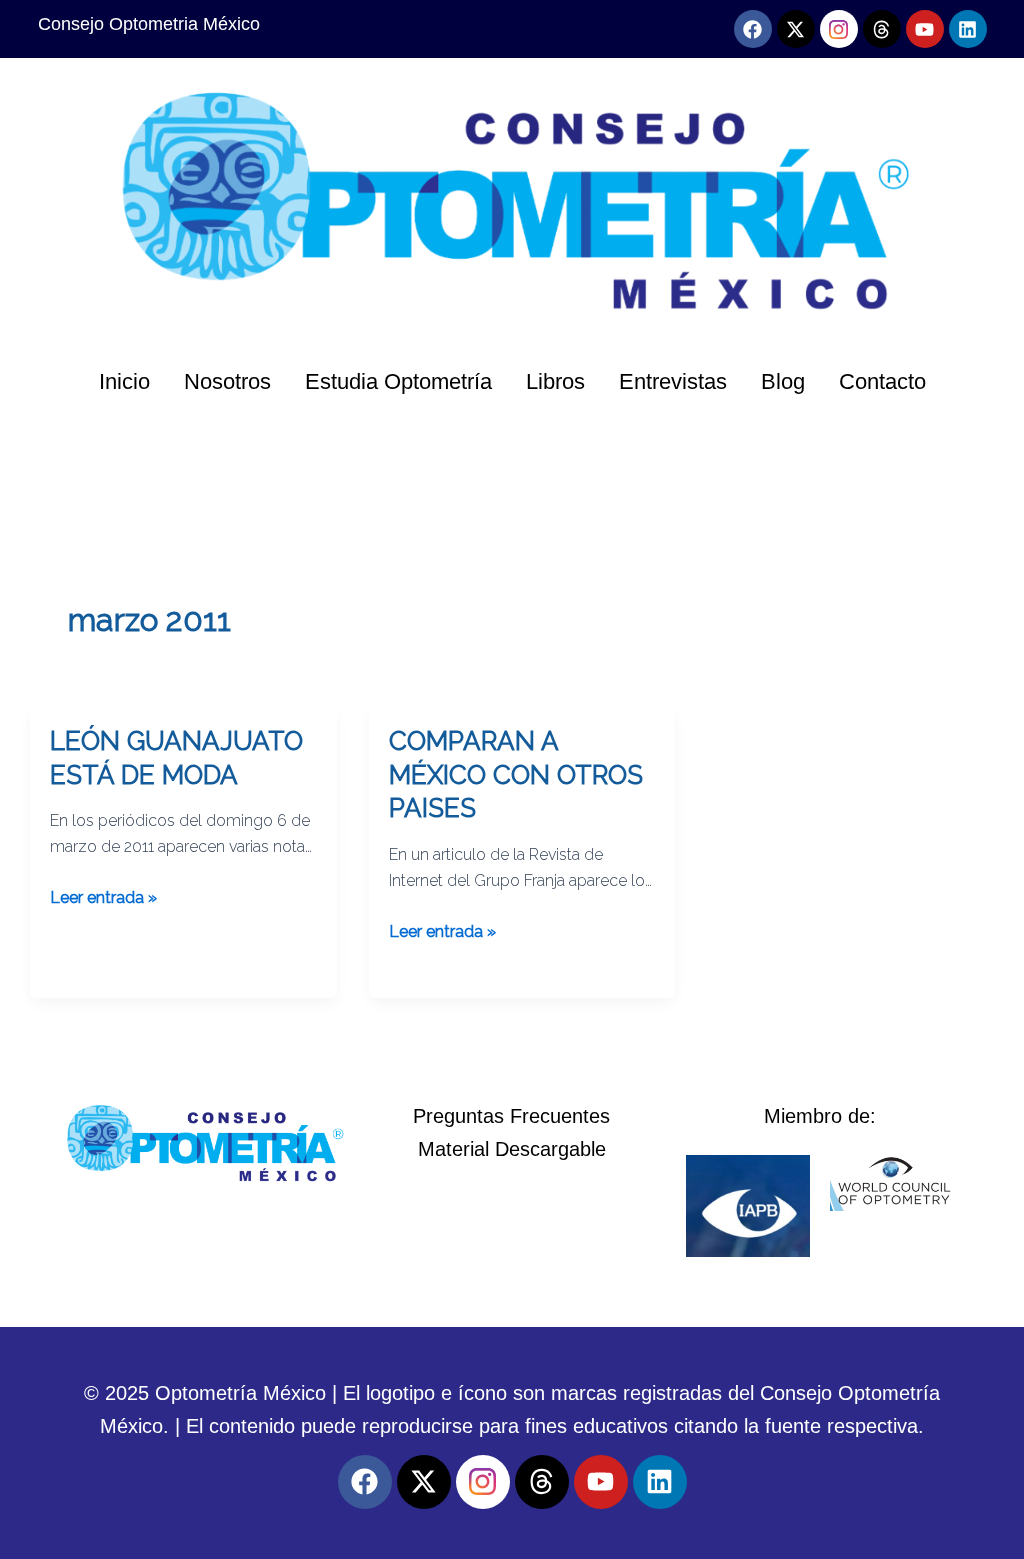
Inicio (124, 381)
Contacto (882, 381)
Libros (555, 381)
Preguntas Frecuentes (511, 1116)
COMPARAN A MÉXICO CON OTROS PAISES (516, 775)
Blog (783, 381)
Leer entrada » (103, 896)
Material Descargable (512, 1149)
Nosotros (227, 381)
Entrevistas (673, 381)
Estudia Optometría (398, 381)
